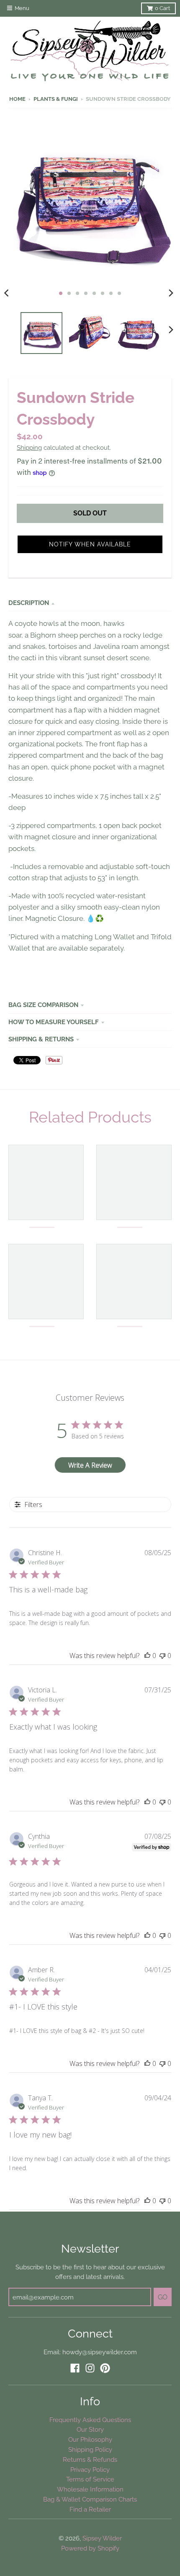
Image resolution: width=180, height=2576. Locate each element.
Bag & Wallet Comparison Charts (90, 2499)
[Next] (171, 293)
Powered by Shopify (90, 2548)
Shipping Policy (90, 2449)
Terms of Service (90, 2479)
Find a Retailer (90, 2509)
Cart (162, 8)
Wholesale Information (90, 2489)
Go (163, 2297)
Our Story (90, 2429)
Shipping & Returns (41, 1039)
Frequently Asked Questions (90, 2420)
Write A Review (90, 1465)
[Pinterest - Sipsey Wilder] (105, 2368)
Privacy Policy (90, 2470)
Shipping (29, 447)
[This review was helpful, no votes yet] (147, 1656)
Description (29, 603)
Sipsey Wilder (102, 2538)
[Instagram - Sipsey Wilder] (90, 2368)
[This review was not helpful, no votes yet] (162, 1656)
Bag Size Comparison (43, 1005)
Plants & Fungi (56, 99)
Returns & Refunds (90, 2459)
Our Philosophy (90, 2439)
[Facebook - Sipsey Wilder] (75, 2368)
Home (17, 99)
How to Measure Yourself (54, 1022)
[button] (90, 544)
